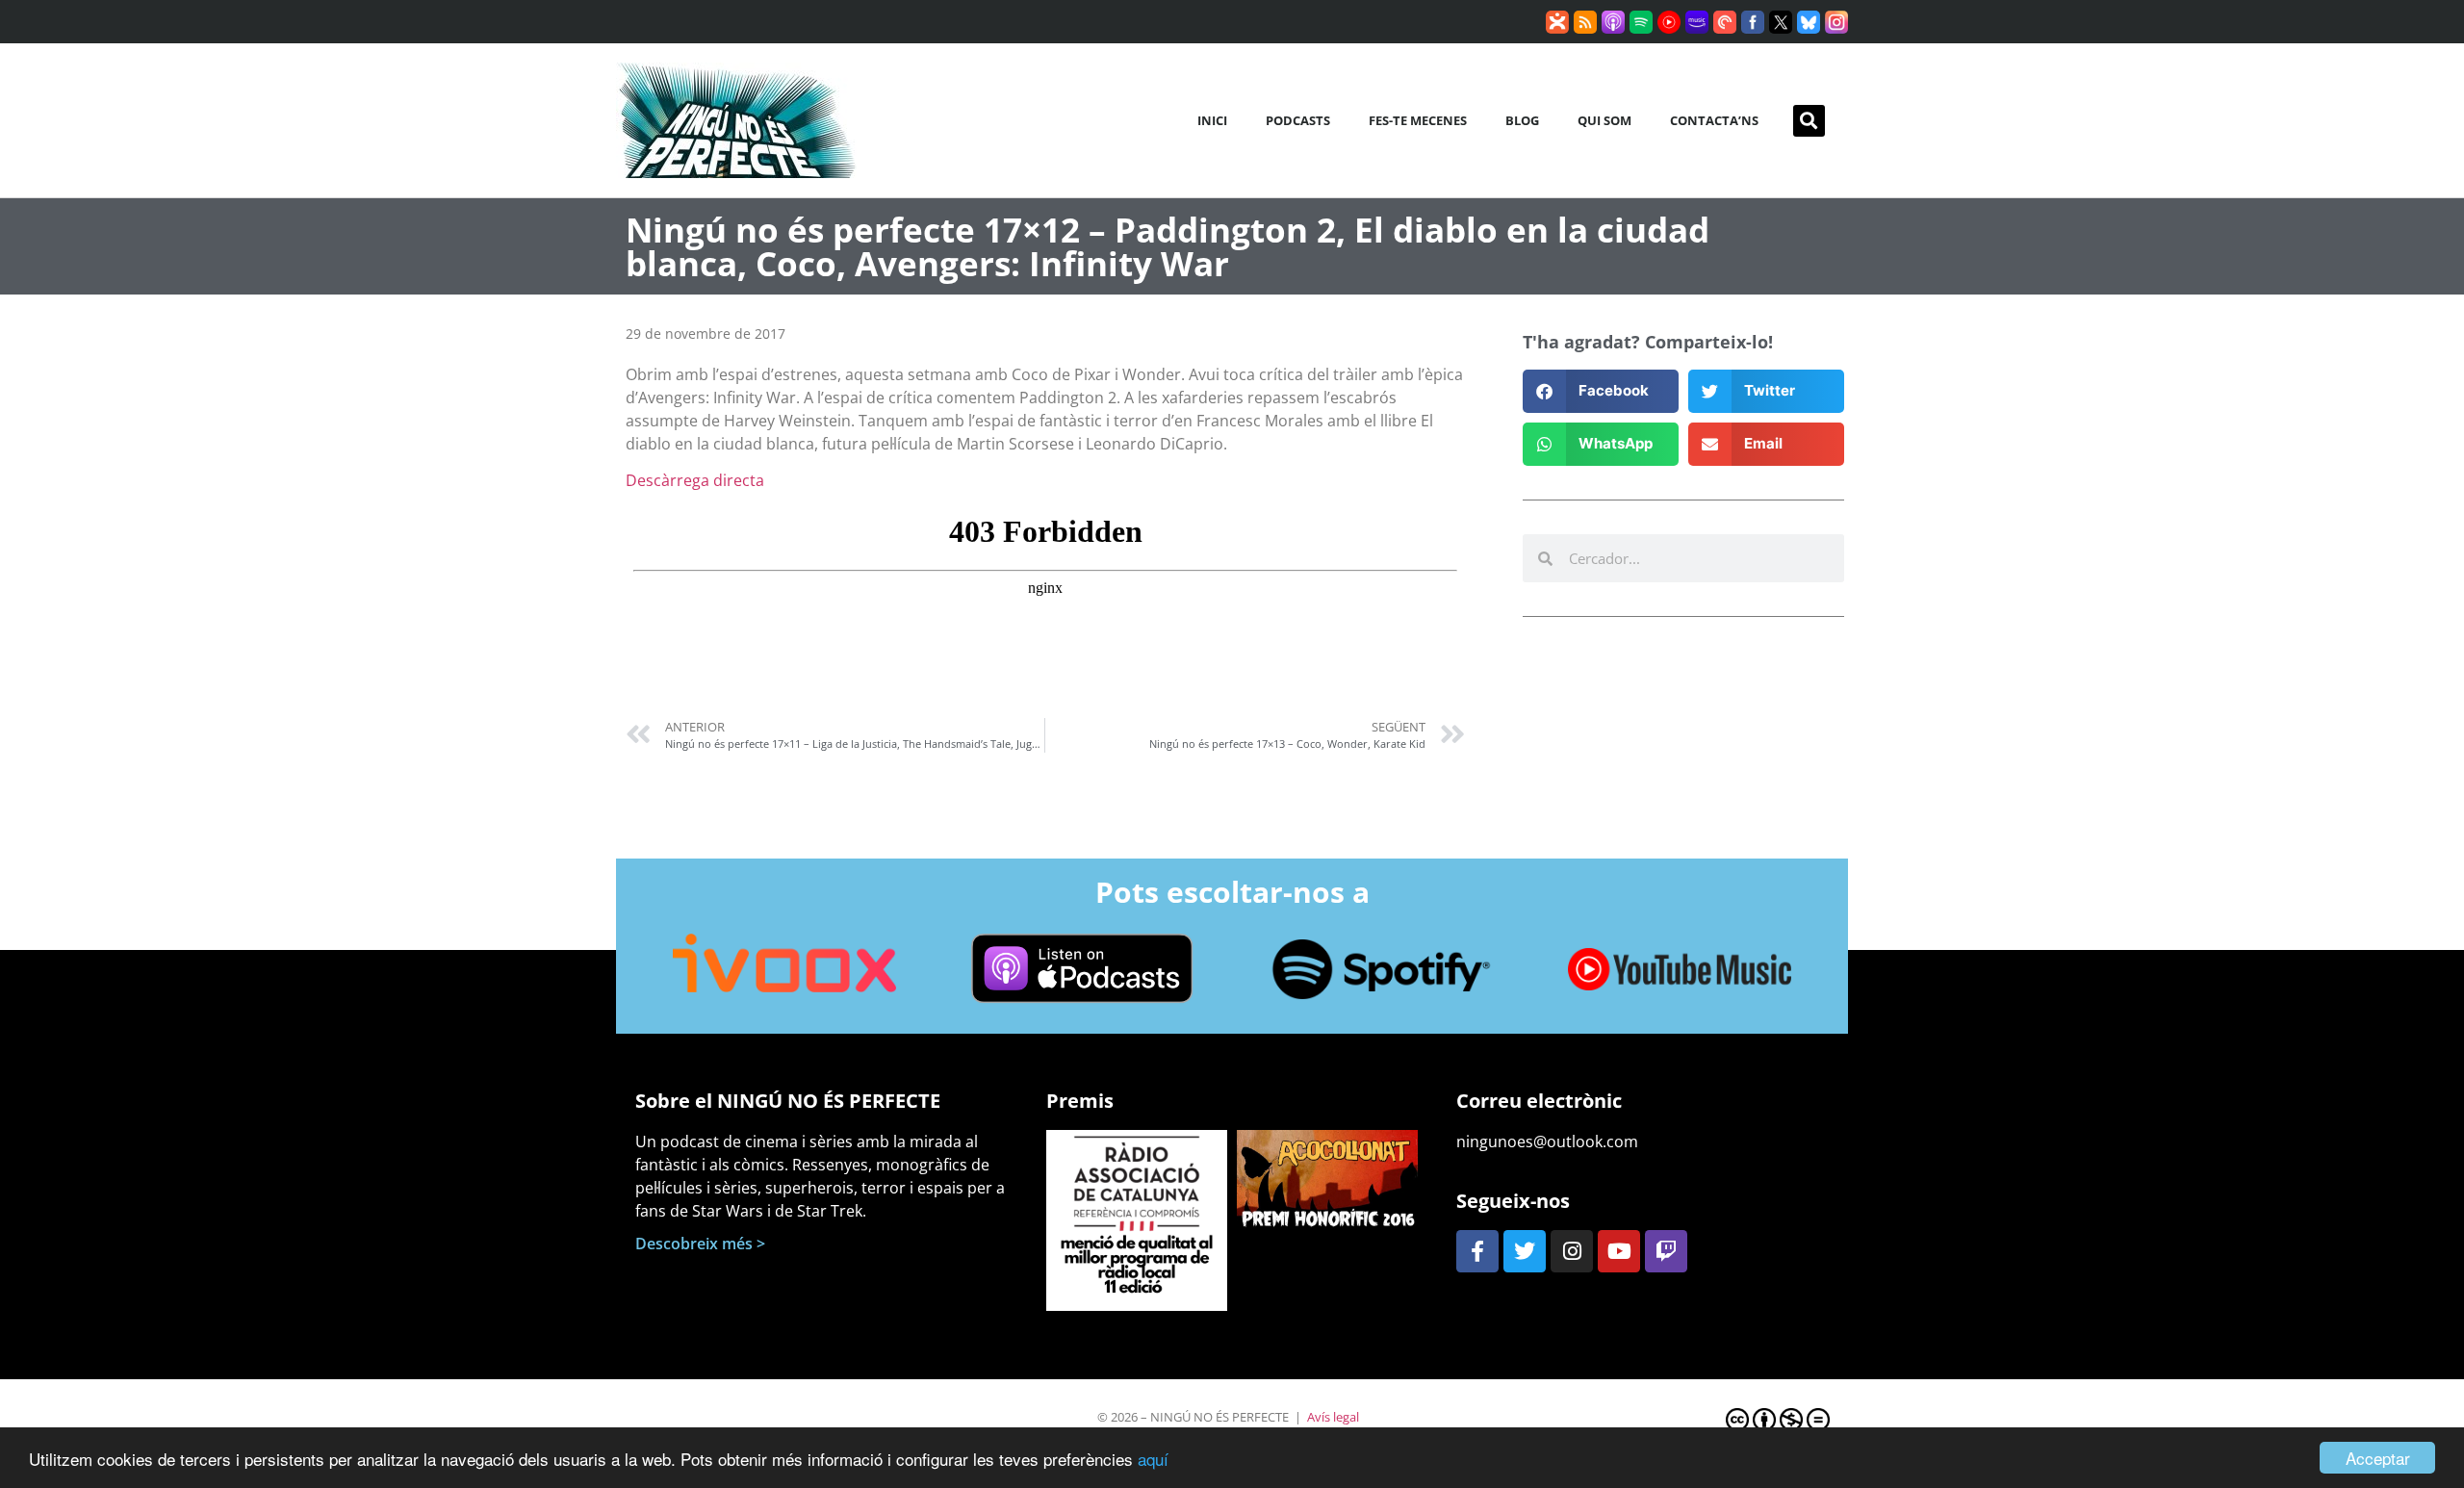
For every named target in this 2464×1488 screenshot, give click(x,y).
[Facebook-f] (1477, 1251)
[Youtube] (1619, 1251)
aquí (1153, 1459)
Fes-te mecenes (1418, 120)
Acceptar (2378, 1458)
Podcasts (1298, 120)
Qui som (1604, 120)
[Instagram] (1572, 1251)
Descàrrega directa (695, 480)
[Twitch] (1666, 1251)
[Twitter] (1525, 1251)
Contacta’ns (1714, 120)
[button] (1809, 121)
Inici (1212, 120)
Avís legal (1333, 1417)
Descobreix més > (700, 1244)
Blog (1522, 120)
